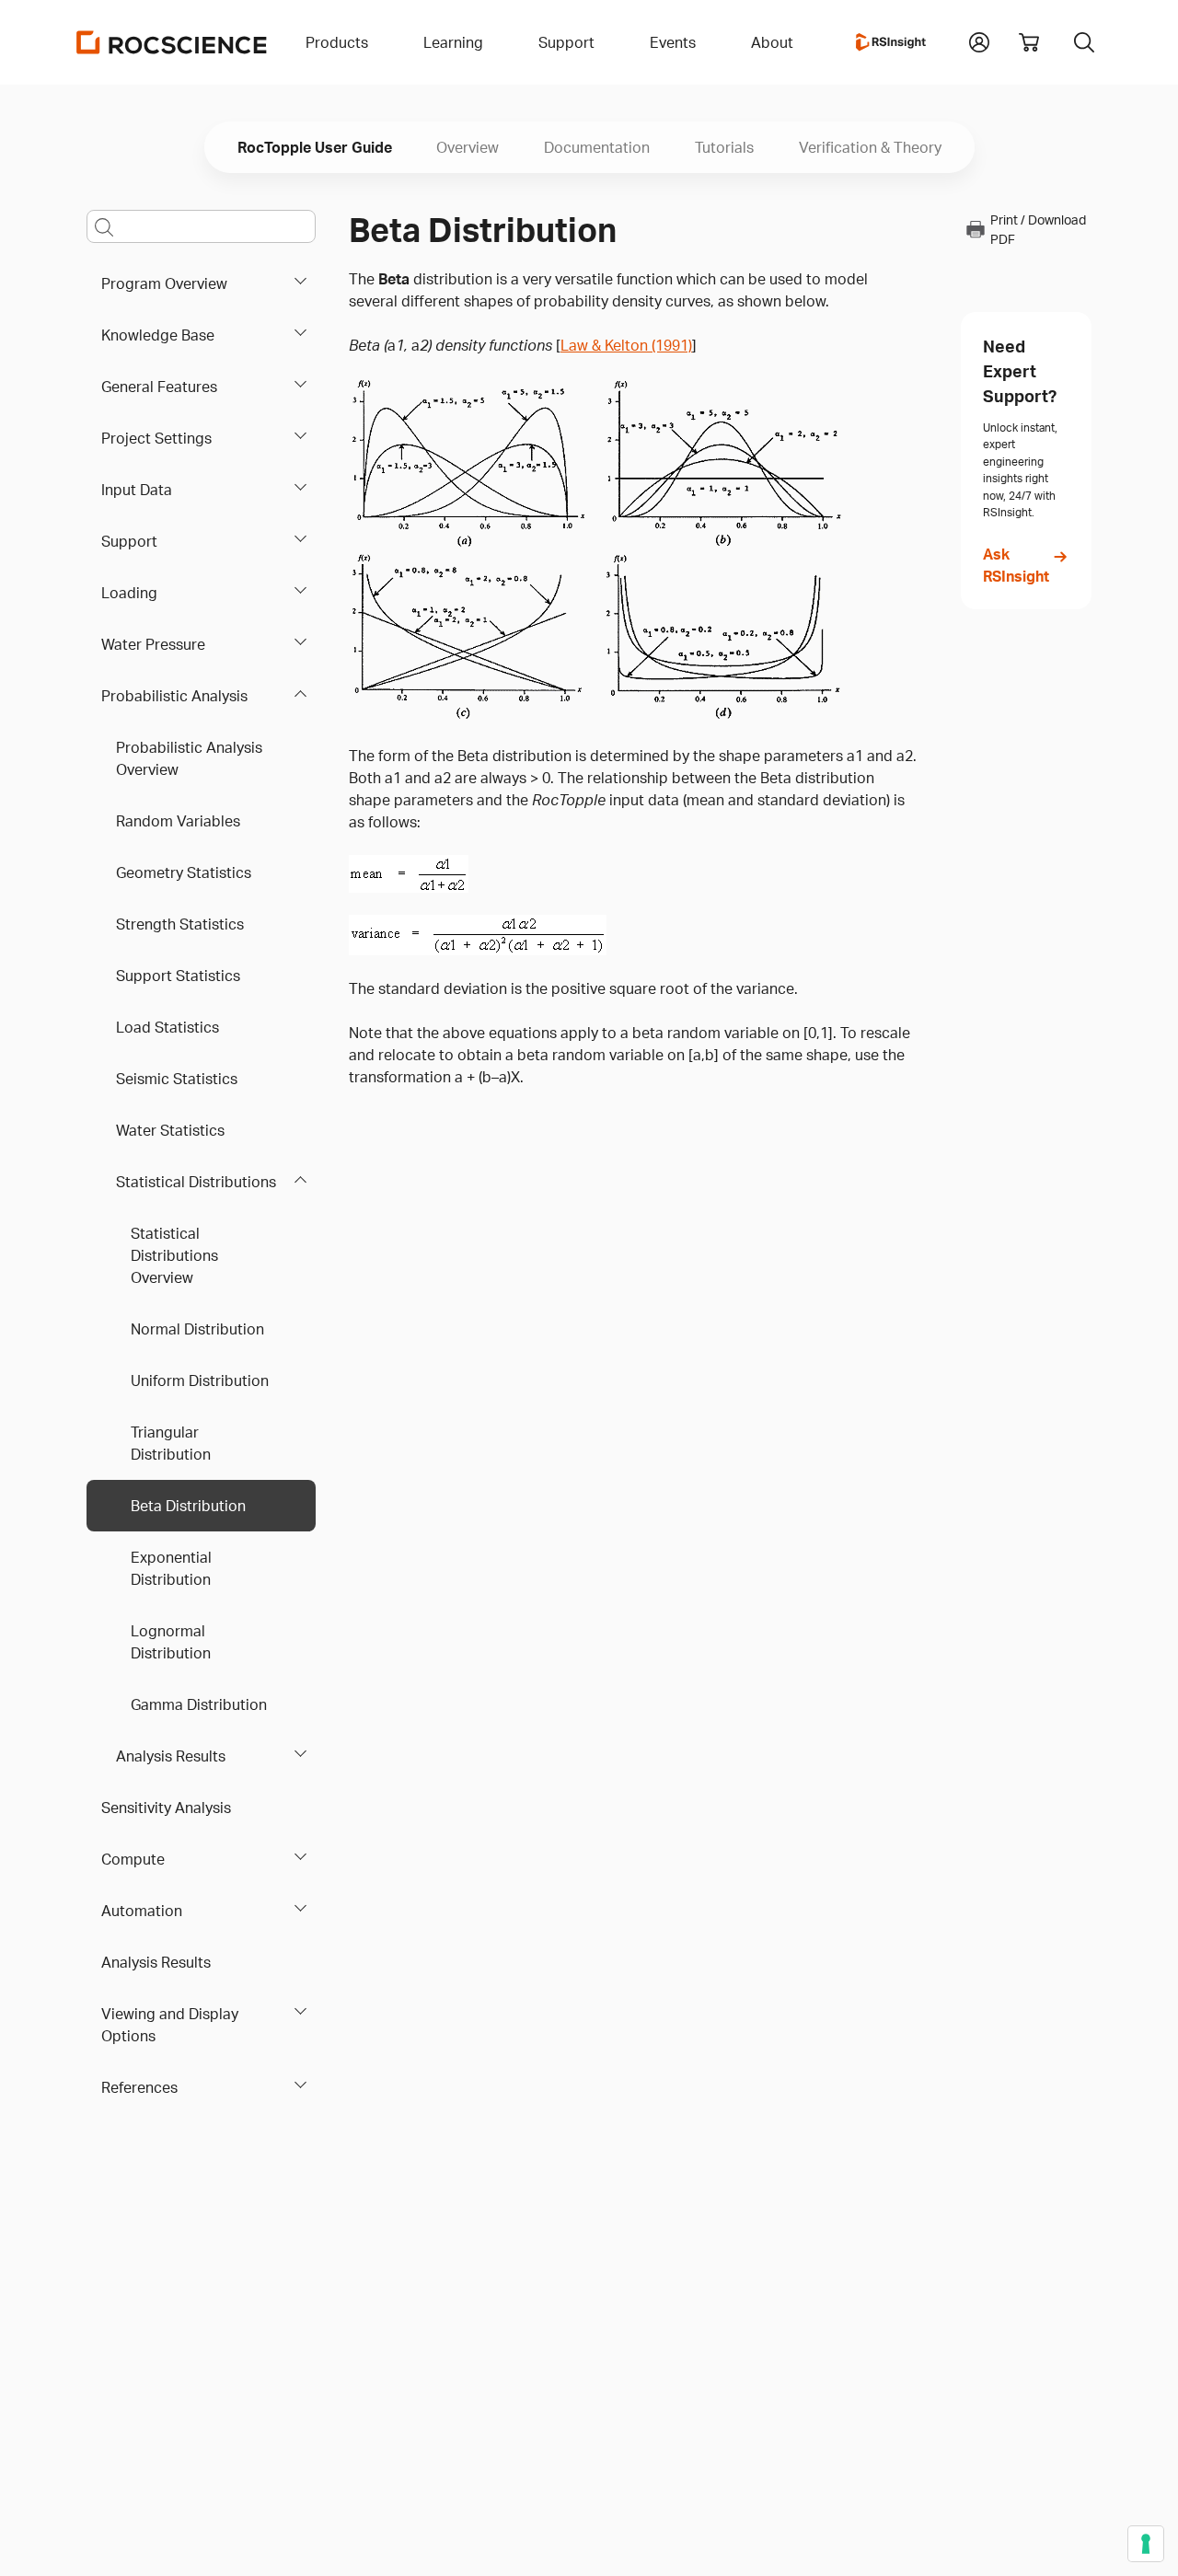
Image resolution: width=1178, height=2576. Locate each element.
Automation (142, 1911)
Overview (468, 147)
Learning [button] (453, 42)
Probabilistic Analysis (174, 696)
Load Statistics (167, 1027)
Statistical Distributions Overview (174, 1255)
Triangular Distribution (171, 1443)
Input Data (137, 490)
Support (129, 541)
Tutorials (724, 147)
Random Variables (178, 821)
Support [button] (566, 42)
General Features (159, 387)
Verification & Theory (870, 147)
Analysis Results (171, 1756)
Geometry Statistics (184, 872)
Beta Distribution (188, 1506)
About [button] (772, 42)
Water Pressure (153, 644)
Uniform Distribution (200, 1380)
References (139, 2087)
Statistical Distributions (196, 1182)
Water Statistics (170, 1130)
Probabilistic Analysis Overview (189, 758)
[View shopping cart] (1029, 42)
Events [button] (673, 42)
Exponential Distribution (171, 1568)
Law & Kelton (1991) (626, 345)
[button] (979, 40)
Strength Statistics (180, 924)
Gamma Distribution (199, 1704)
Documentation (597, 147)
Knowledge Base (158, 335)
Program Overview (164, 283)
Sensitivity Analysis (166, 1808)
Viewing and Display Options (170, 2025)
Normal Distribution (197, 1329)
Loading (129, 593)
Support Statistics (178, 976)
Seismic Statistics (177, 1079)
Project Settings (156, 438)
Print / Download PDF (1038, 229)
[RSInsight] (891, 42)
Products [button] (337, 42)
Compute (133, 1859)
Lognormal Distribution (171, 1642)
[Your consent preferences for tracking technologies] (1146, 2544)
